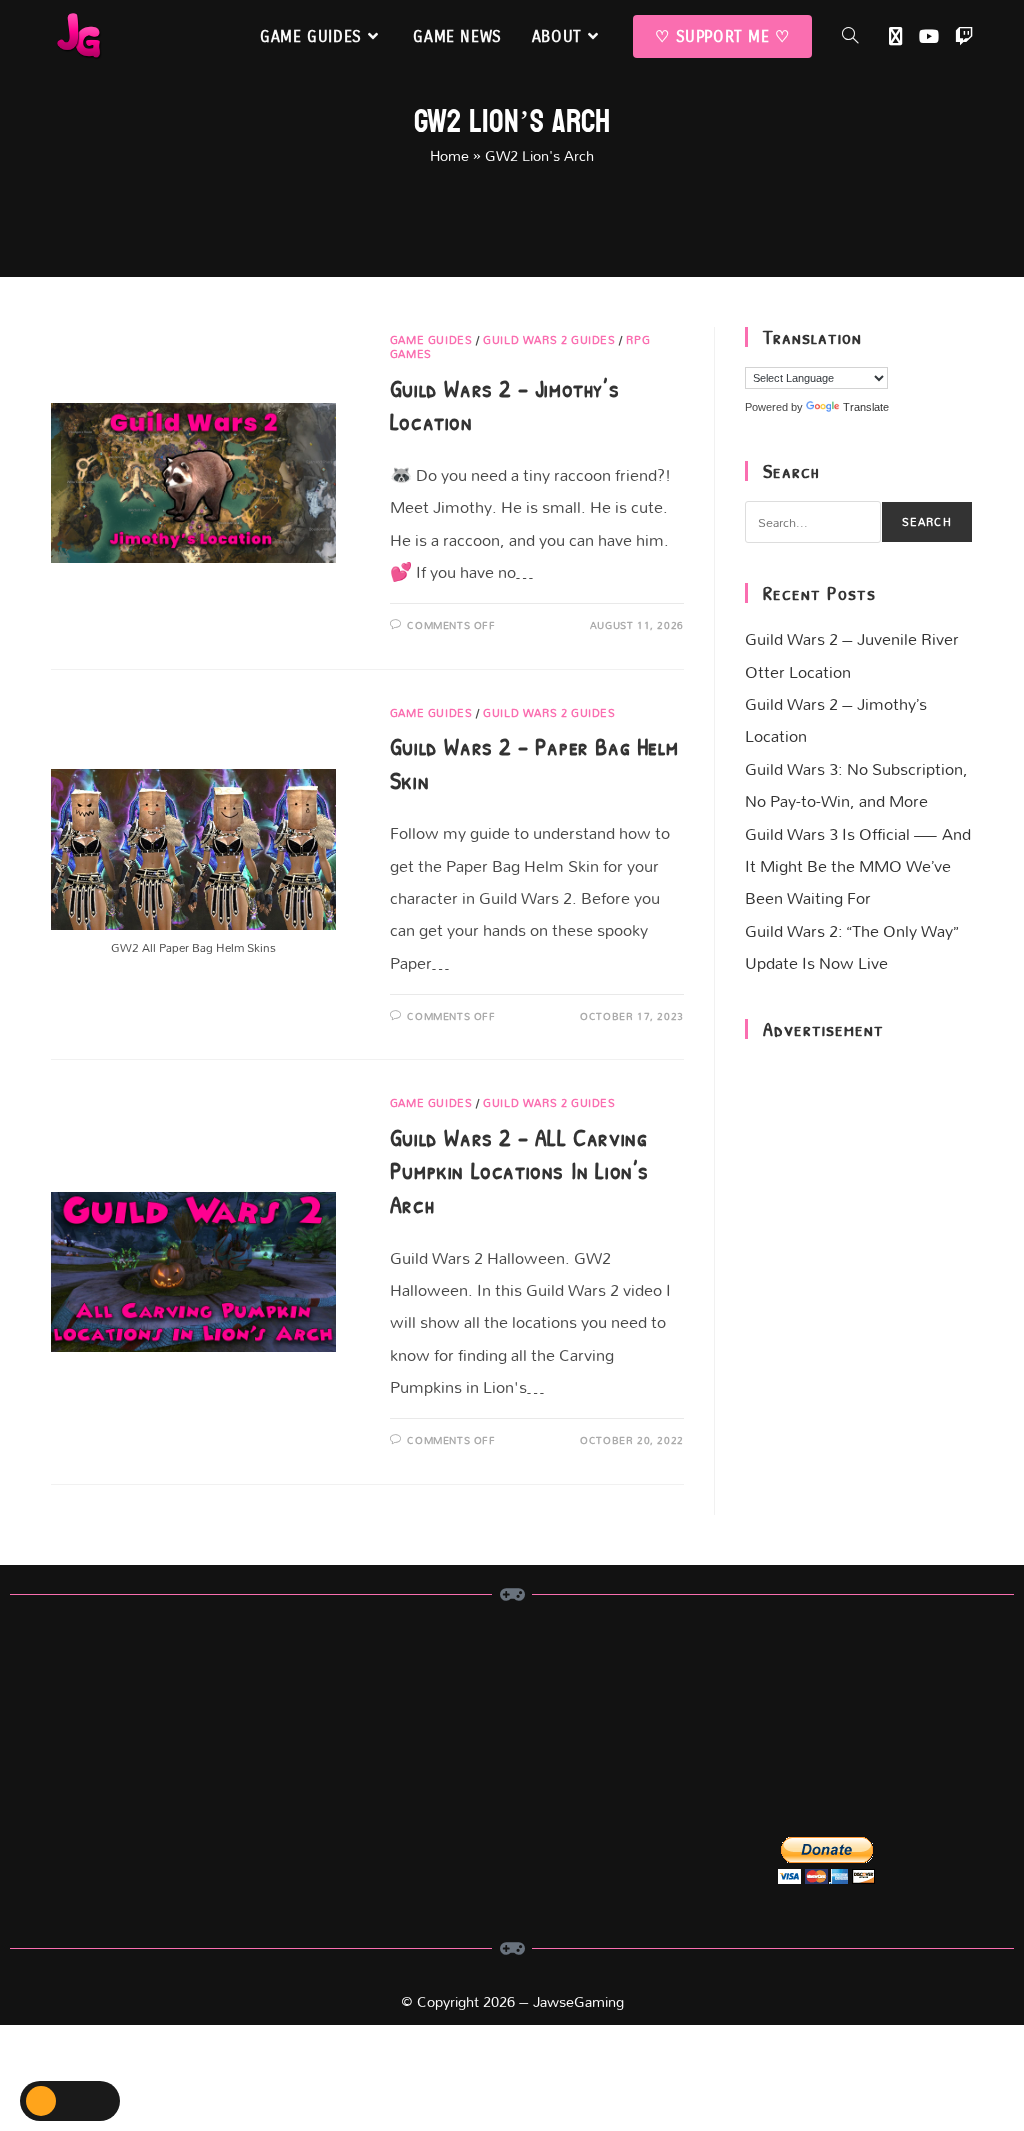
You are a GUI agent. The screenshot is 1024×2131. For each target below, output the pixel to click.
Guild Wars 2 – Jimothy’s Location (836, 719)
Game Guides (431, 340)
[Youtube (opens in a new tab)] (929, 36)
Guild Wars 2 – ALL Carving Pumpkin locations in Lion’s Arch (519, 1170)
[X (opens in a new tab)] (896, 37)
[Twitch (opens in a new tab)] (964, 36)
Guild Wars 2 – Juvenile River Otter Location (852, 654)
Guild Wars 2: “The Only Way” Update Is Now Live (851, 946)
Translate (866, 407)
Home (449, 155)
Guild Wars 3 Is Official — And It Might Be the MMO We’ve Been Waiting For (858, 866)
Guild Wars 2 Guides (549, 340)
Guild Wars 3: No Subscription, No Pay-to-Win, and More (856, 784)
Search (927, 522)
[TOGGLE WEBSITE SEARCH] (850, 37)
